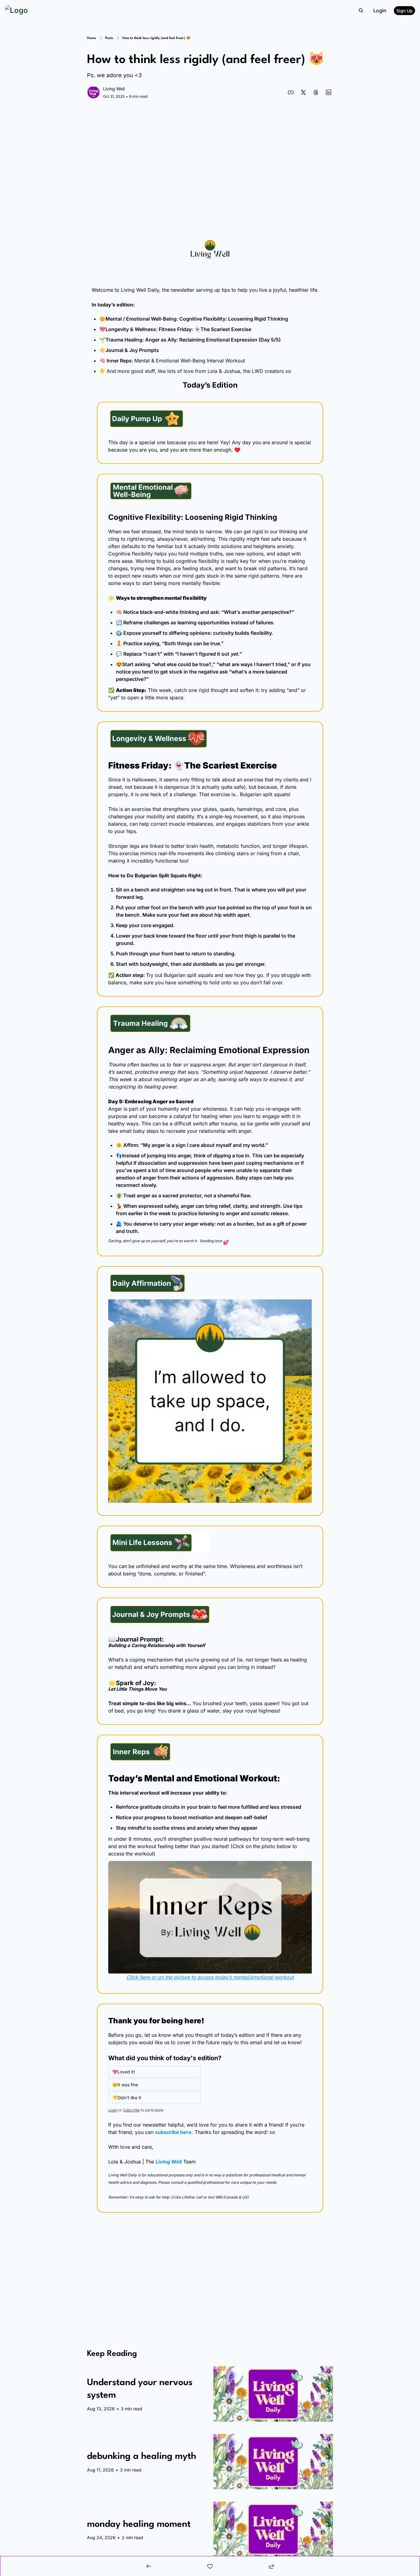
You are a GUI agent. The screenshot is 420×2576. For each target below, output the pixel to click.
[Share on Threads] (316, 92)
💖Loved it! (124, 2072)
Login (113, 2110)
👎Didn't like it (127, 2098)
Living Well (169, 2162)
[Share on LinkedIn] (329, 92)
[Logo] (16, 10)
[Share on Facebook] (291, 92)
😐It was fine (125, 2085)
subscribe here (173, 2132)
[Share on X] (303, 92)
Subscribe (131, 2110)
